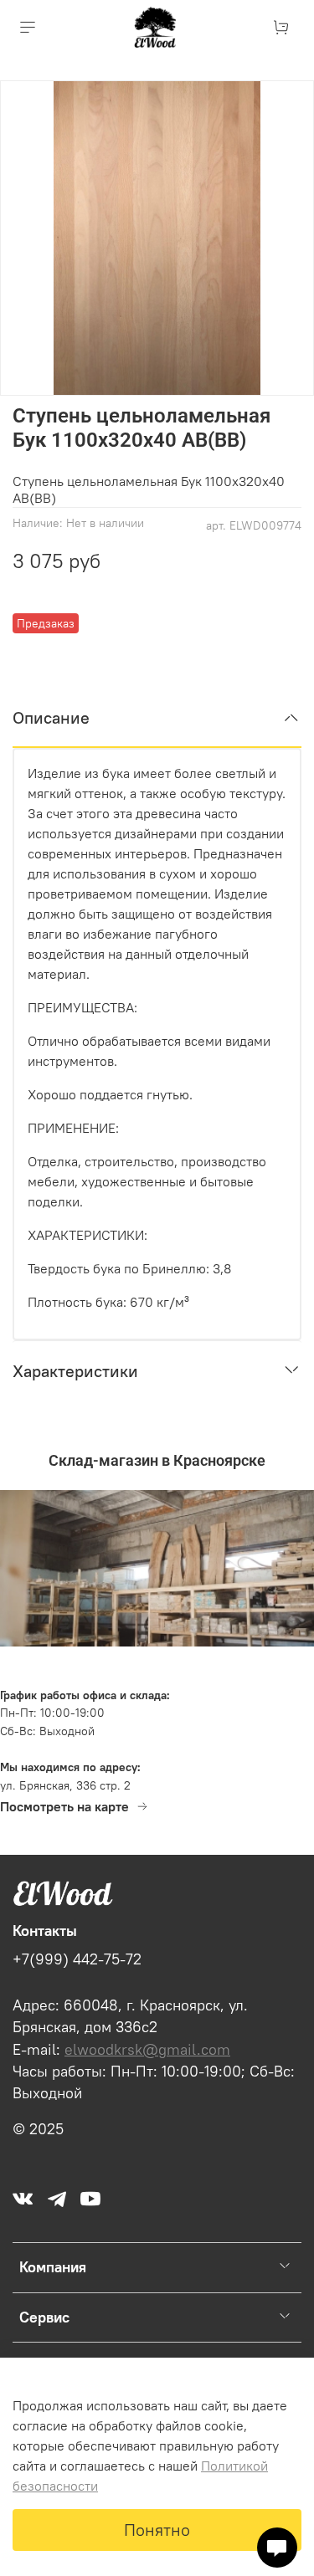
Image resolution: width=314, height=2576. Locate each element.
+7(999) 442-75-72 (77, 1959)
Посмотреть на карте (64, 1806)
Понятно (157, 2530)
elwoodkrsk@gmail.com (147, 2050)
